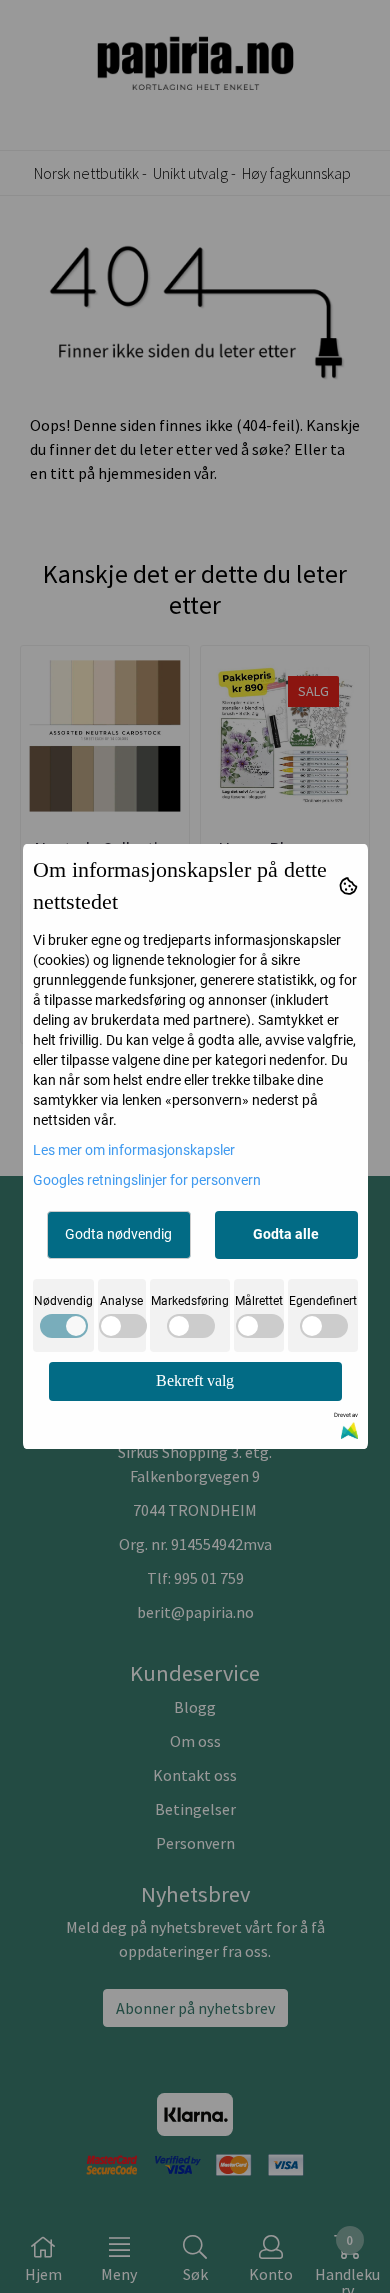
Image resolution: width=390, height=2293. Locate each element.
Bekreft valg (195, 1380)
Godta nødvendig (118, 1234)
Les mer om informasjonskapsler (134, 1150)
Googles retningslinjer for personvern (147, 1180)
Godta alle (286, 1234)
